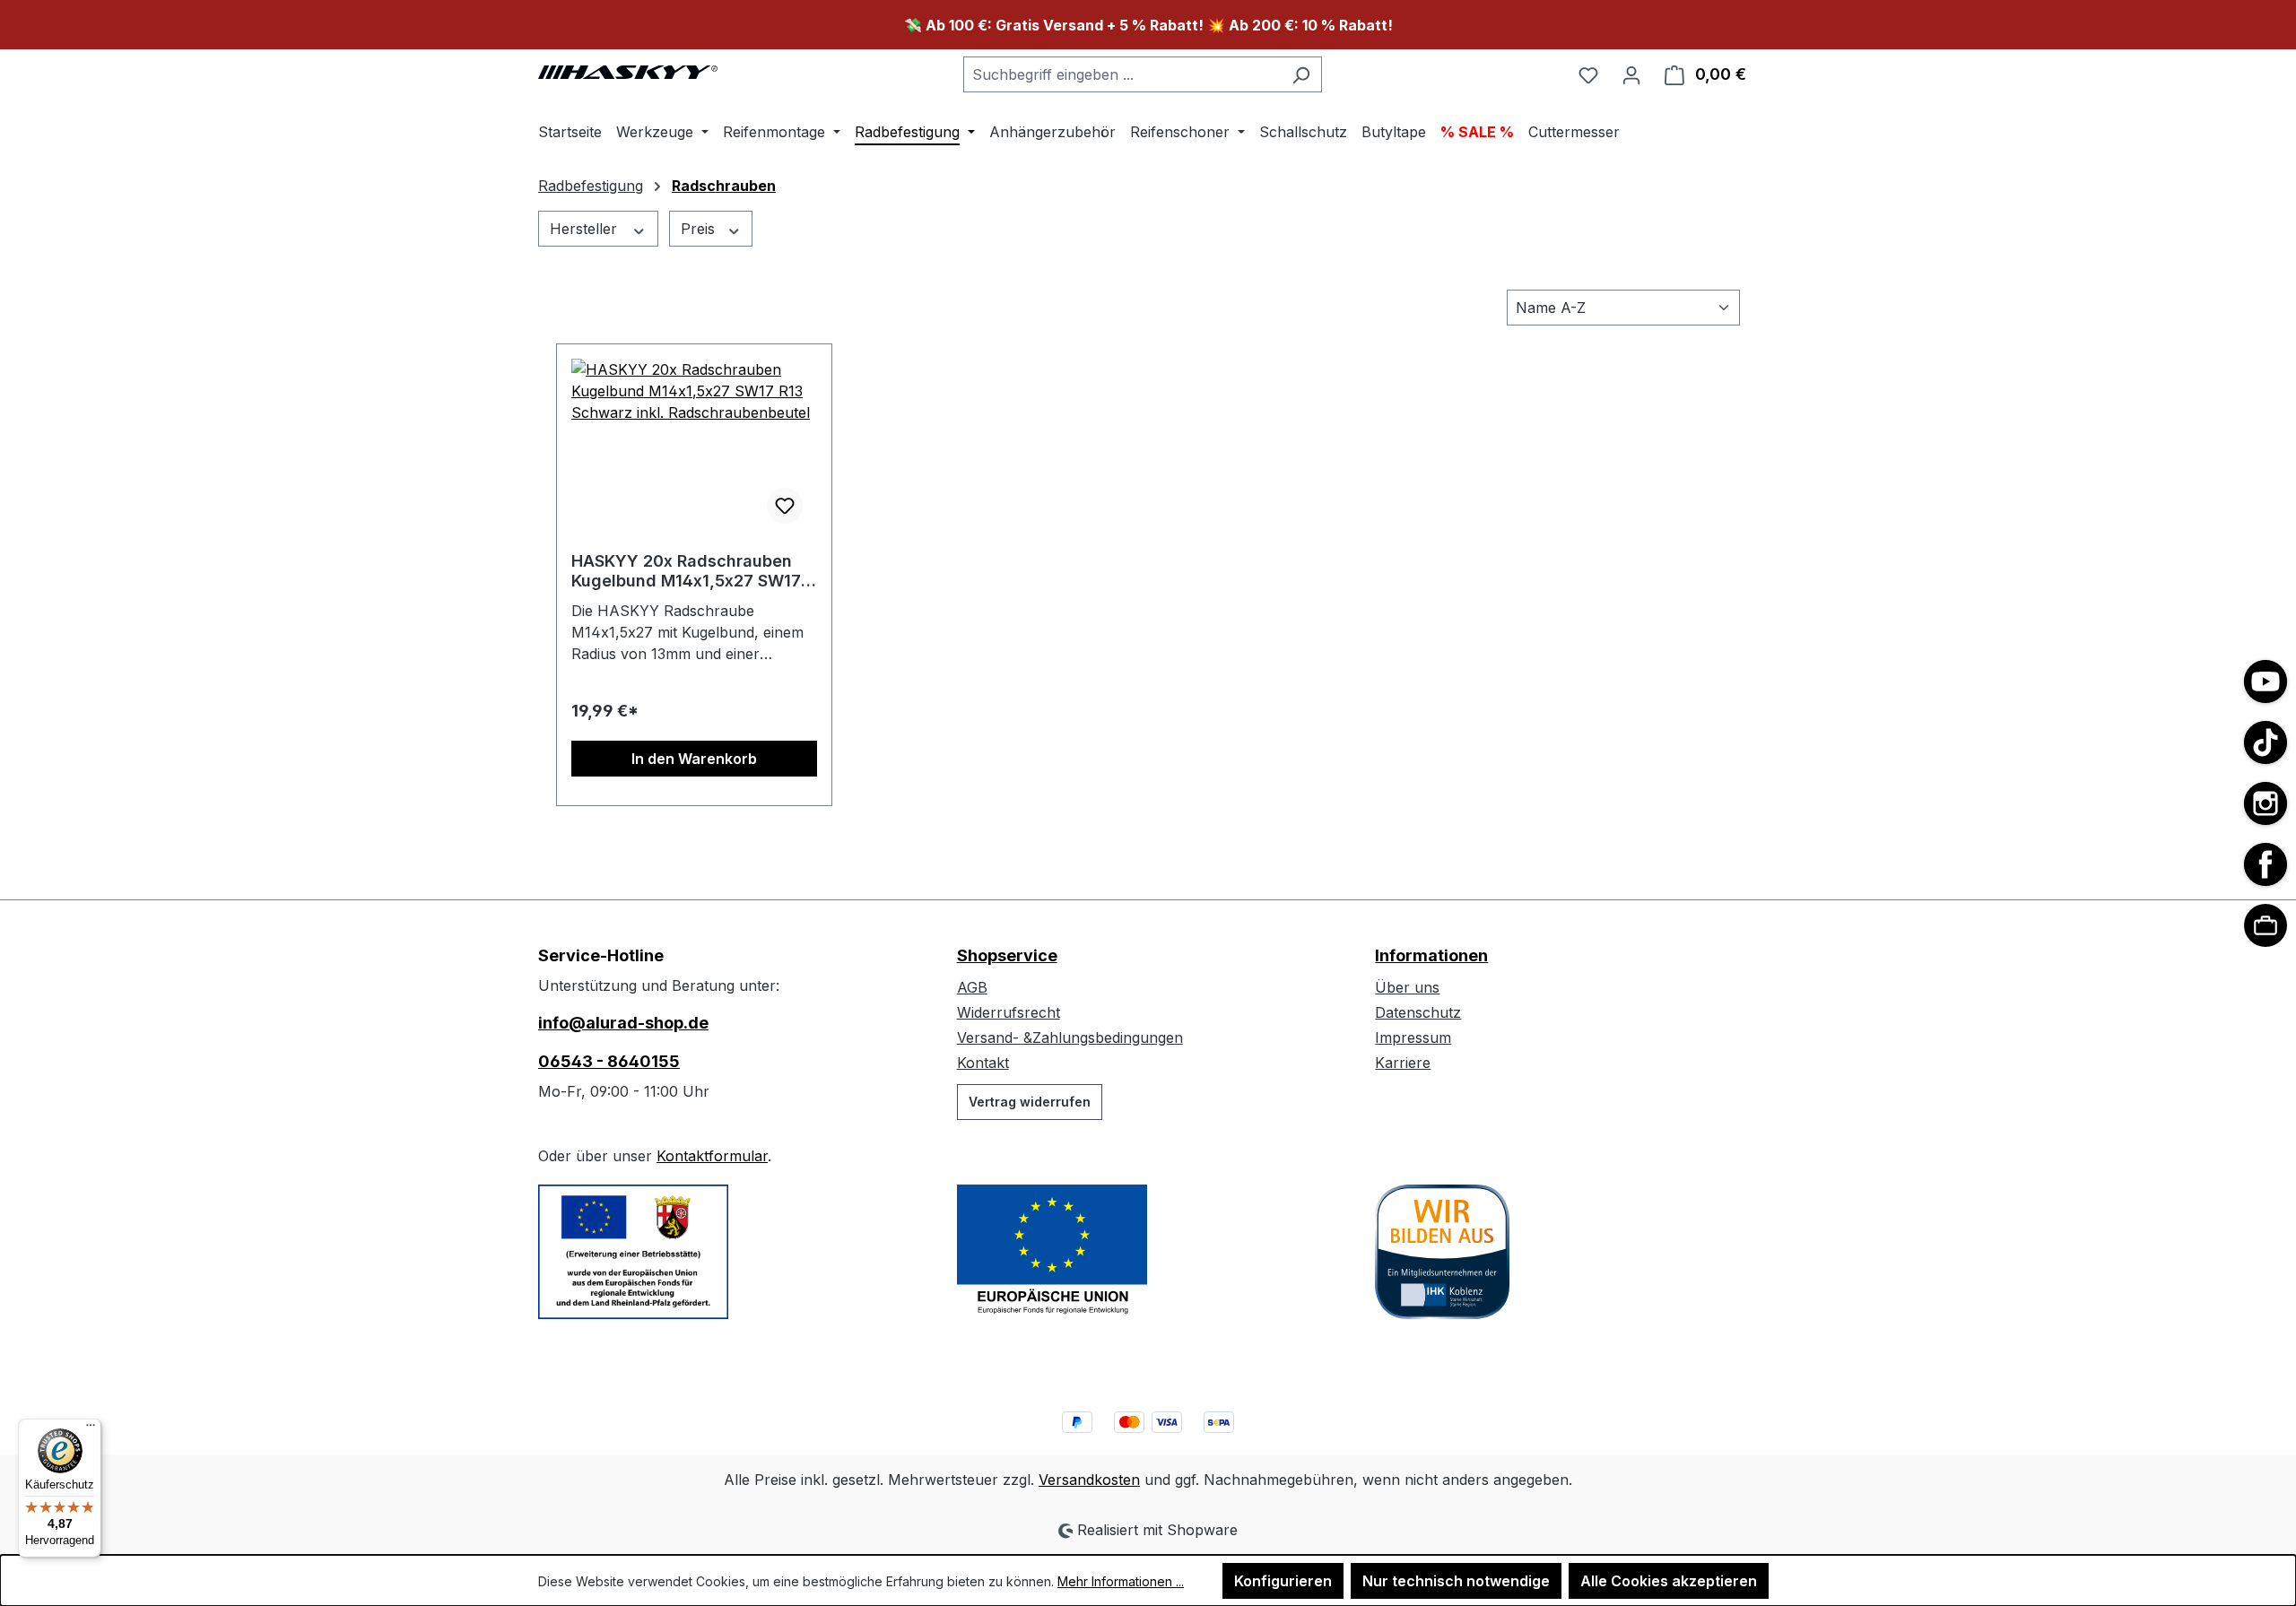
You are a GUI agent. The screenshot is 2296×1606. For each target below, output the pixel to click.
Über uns (1407, 987)
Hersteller (586, 229)
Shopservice (1007, 955)
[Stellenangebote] (2266, 925)
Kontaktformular (712, 1156)
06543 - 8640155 (609, 1061)
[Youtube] (2266, 681)
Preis (700, 229)
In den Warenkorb (694, 759)
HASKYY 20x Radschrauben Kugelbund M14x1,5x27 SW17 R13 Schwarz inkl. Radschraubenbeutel (686, 571)
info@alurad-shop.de (623, 1023)
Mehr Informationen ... (1121, 1581)
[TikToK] (2266, 742)
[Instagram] (2266, 803)
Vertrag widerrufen (1030, 1102)
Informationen (1431, 955)
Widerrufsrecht (1009, 1012)
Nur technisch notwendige (1456, 1581)
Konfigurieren (1283, 1581)
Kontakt (983, 1063)
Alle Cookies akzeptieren (1669, 1581)
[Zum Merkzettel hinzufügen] (785, 506)
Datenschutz (1418, 1012)
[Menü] (91, 1429)
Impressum (1413, 1037)
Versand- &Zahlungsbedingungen (1070, 1037)
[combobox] (1122, 74)
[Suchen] (1301, 74)
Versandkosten (1089, 1480)
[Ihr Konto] (1631, 74)
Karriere (1403, 1063)
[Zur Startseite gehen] (628, 71)
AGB (972, 987)
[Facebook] (2266, 864)
